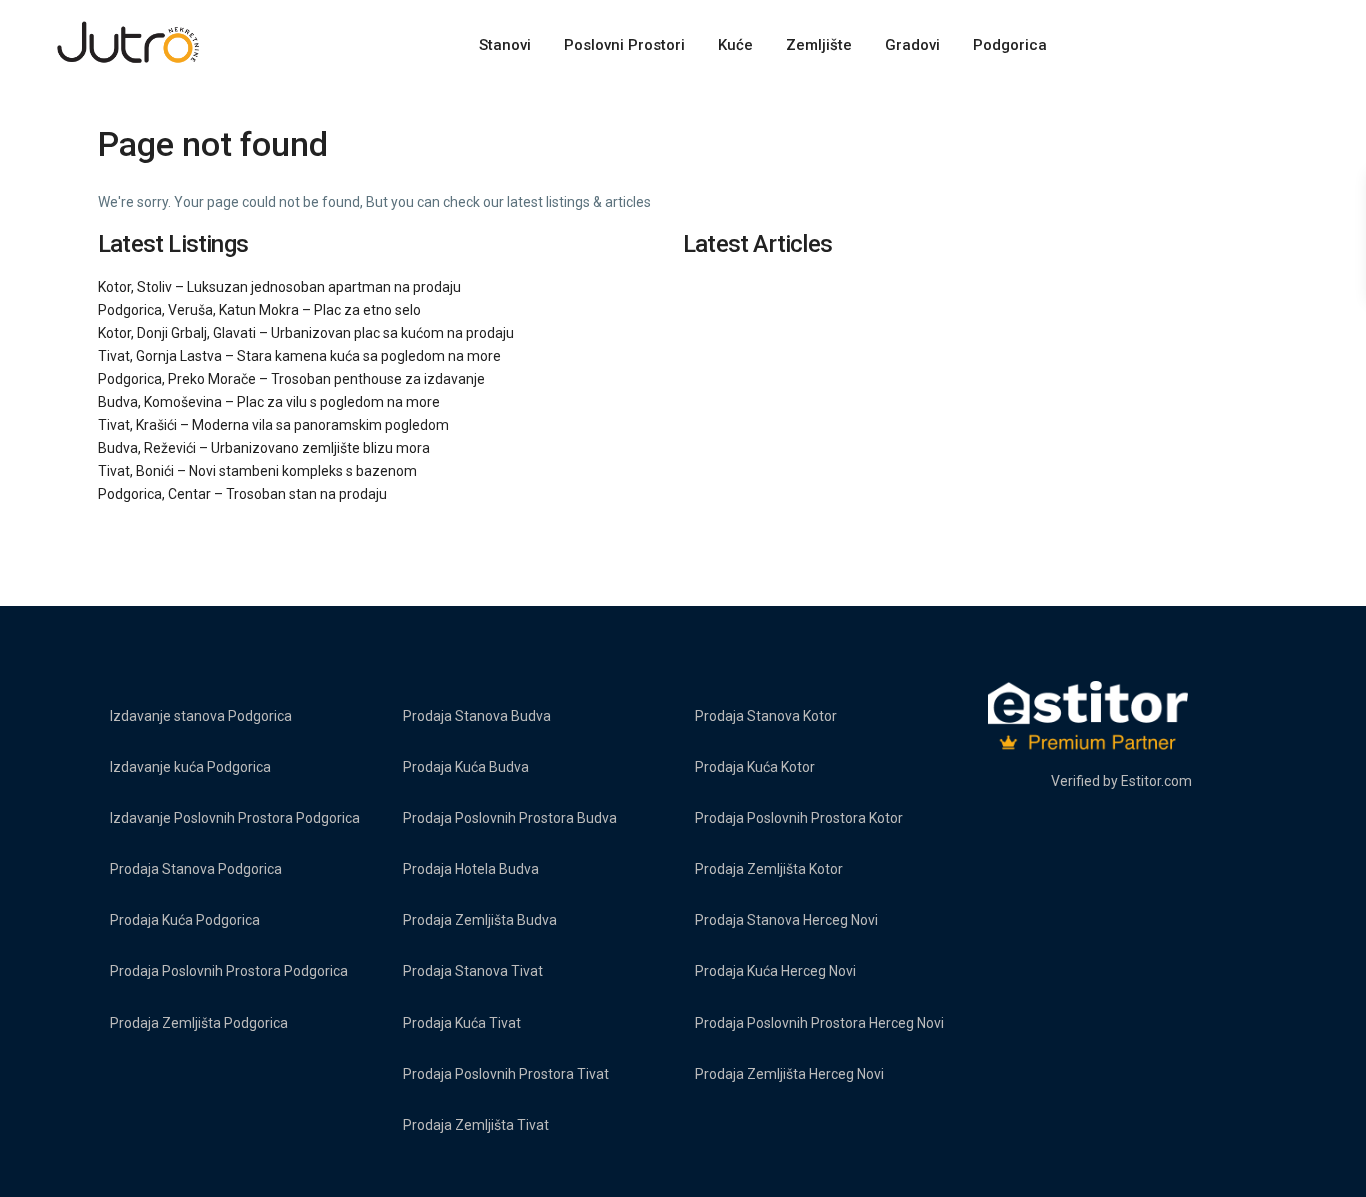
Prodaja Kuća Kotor (755, 767)
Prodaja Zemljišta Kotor (769, 869)
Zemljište (819, 45)
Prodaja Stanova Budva (477, 716)
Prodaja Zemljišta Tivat (476, 1125)
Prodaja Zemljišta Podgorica (199, 1023)
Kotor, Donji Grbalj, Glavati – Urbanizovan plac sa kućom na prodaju (306, 333)
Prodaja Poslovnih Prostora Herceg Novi (819, 1023)
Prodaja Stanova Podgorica (196, 869)
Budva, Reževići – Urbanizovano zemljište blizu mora (264, 448)
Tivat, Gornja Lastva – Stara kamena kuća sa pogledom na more (299, 356)
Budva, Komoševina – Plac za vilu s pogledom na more (269, 402)
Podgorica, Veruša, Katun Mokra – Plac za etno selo (259, 310)
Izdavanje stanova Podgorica (201, 716)
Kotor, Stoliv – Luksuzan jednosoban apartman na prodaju (279, 287)
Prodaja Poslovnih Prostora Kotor (799, 818)
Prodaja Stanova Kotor (766, 716)
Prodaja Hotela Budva (471, 869)
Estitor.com (1156, 781)
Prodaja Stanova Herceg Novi (786, 920)
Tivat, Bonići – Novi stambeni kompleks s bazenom (257, 471)
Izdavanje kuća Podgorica (190, 767)
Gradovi (912, 45)
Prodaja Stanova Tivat (473, 971)
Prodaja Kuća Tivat (462, 1023)
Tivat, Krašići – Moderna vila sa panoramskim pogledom (273, 425)
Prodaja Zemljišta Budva (480, 920)
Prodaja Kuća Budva (466, 767)
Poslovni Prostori (624, 45)
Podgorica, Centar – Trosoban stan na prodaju (242, 494)
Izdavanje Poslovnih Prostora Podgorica (235, 818)
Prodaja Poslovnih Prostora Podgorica (229, 971)
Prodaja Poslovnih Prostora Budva (510, 818)
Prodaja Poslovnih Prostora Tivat (506, 1074)
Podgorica (1010, 45)
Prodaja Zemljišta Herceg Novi (789, 1074)
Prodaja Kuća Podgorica (185, 920)
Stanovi (505, 45)
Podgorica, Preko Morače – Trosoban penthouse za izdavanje (291, 379)
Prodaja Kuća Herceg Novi (775, 971)
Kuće (735, 45)
